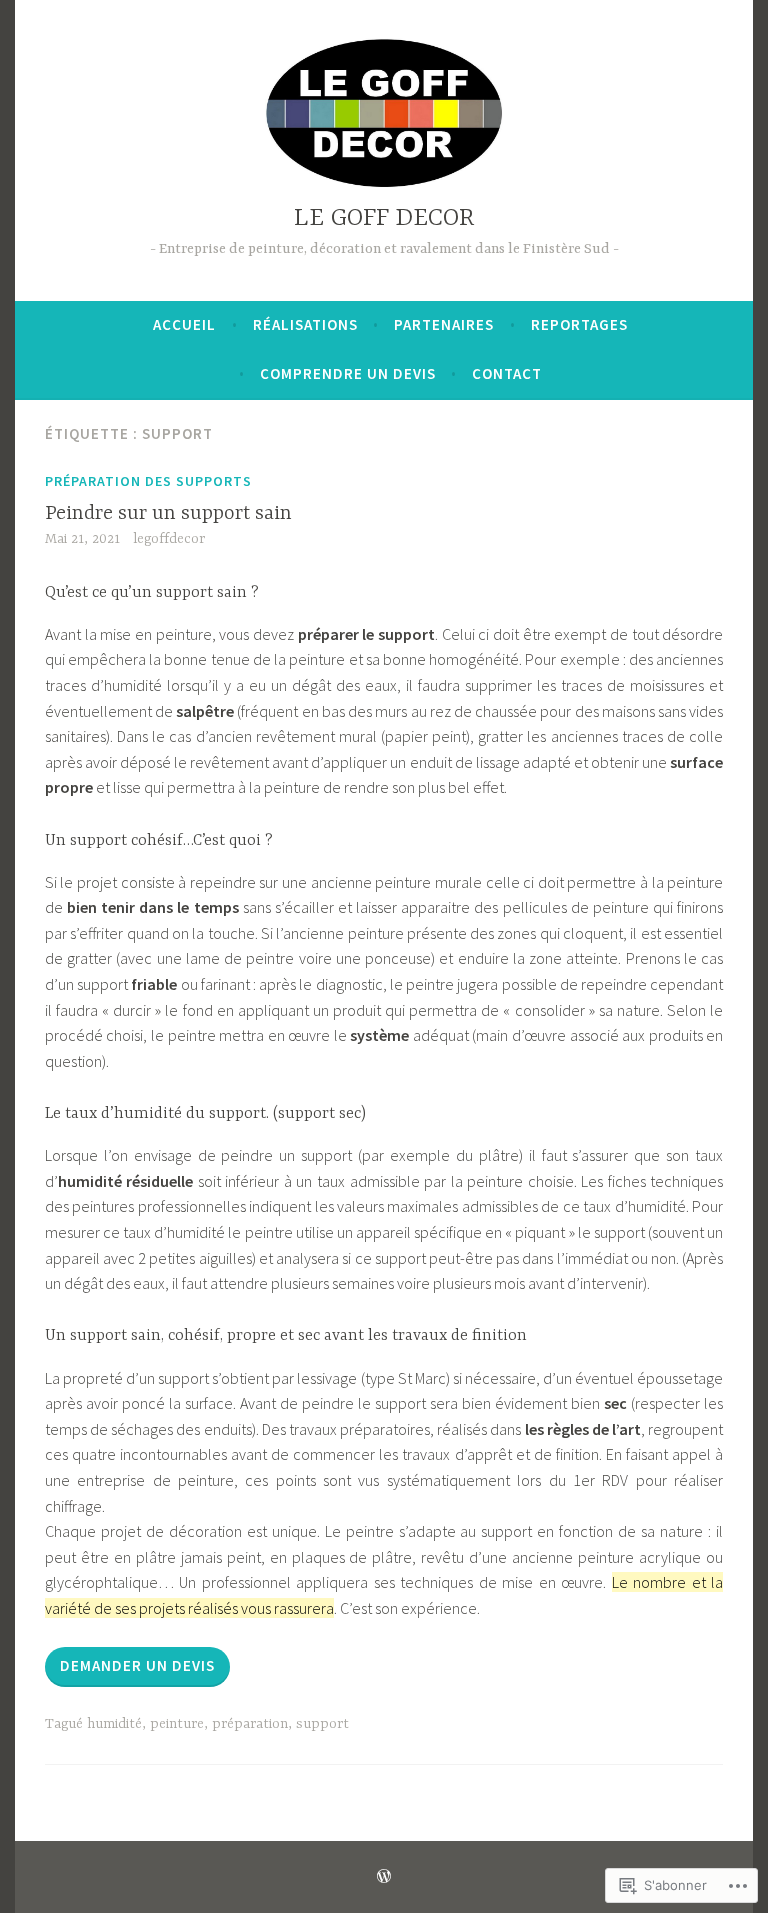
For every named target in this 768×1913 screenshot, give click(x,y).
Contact (507, 373)
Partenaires (444, 324)
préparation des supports (148, 481)
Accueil (184, 324)
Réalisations (305, 324)
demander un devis (137, 1665)
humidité (114, 1724)
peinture (177, 1724)
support (322, 1724)
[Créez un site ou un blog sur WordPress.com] (384, 1876)
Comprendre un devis (348, 373)
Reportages (579, 324)
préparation (250, 1724)
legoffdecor (169, 539)
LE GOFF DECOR (384, 218)
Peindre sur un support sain (168, 513)
